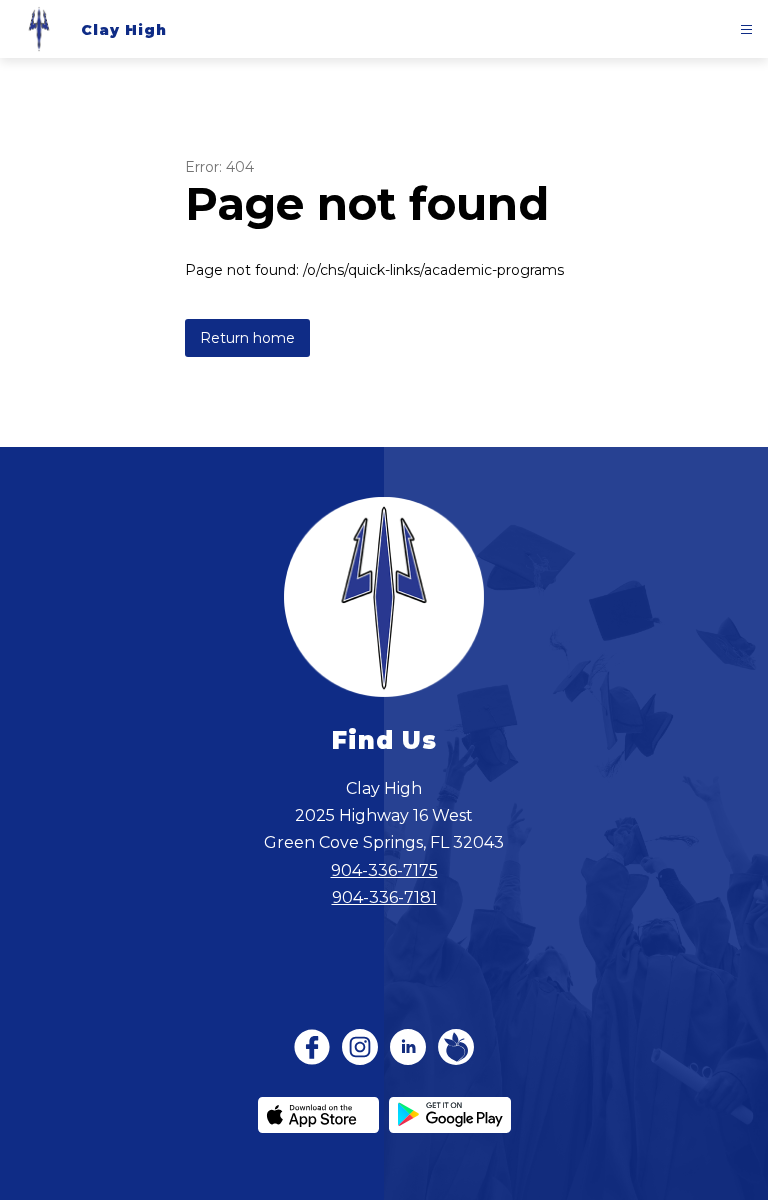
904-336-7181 (384, 897)
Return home (247, 338)
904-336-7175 (384, 870)
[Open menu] (746, 29)
